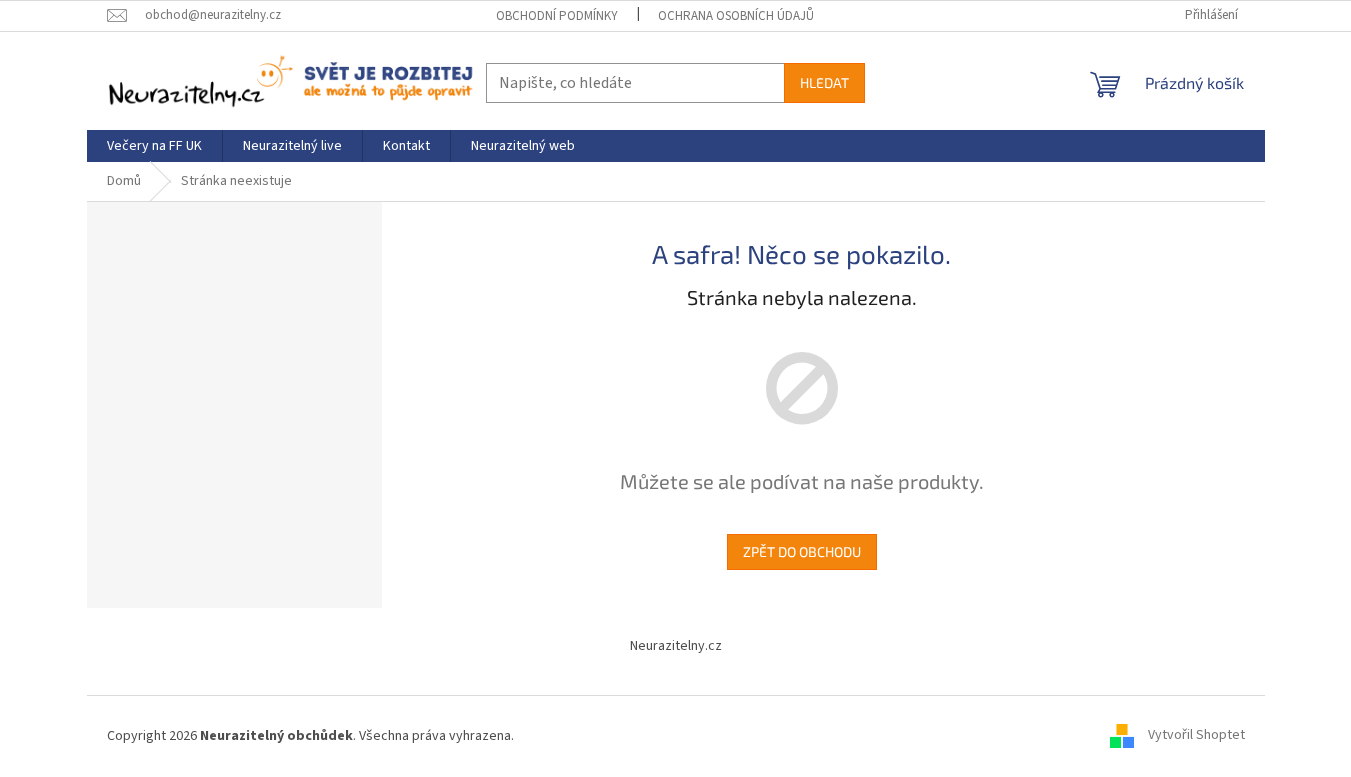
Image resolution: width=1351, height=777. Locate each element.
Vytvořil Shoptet (1196, 736)
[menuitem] (154, 146)
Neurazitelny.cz (676, 646)
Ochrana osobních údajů (736, 16)
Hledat (824, 82)
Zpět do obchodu (802, 551)
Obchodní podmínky (557, 16)
